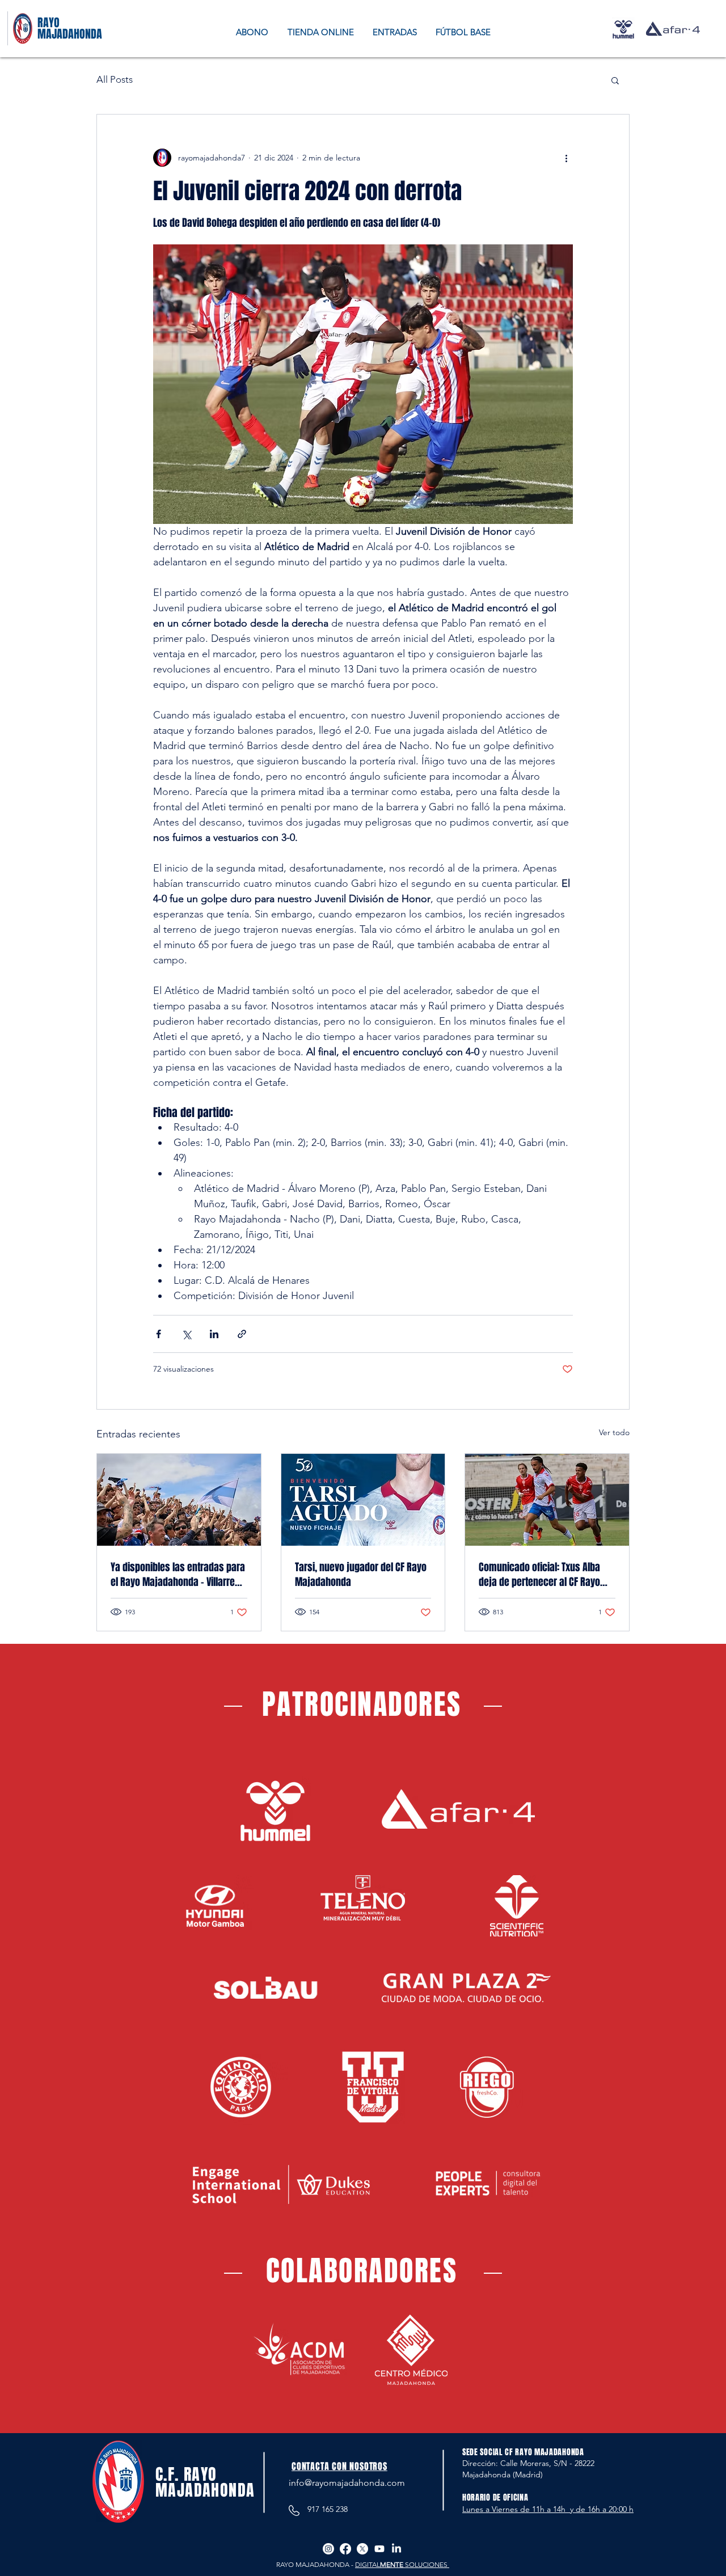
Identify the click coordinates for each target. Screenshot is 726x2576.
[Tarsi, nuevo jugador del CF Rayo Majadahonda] (363, 1500)
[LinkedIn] (396, 2549)
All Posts (115, 79)
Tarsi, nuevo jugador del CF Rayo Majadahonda (361, 1575)
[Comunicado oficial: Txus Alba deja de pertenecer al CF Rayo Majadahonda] (547, 1500)
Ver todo (614, 1432)
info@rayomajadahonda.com (347, 2483)
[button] (615, 80)
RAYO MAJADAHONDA (70, 28)
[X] (362, 2549)
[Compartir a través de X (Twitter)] (186, 1334)
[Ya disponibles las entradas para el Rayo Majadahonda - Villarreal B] (179, 1500)
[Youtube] (379, 2549)
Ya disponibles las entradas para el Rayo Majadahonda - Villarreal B (178, 1575)
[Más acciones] (566, 158)
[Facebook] (345, 2549)
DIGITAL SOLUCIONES (402, 2564)
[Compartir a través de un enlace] (242, 1334)
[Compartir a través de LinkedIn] (214, 1334)
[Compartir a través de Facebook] (159, 1334)
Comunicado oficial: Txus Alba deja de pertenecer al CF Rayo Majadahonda (539, 1575)
